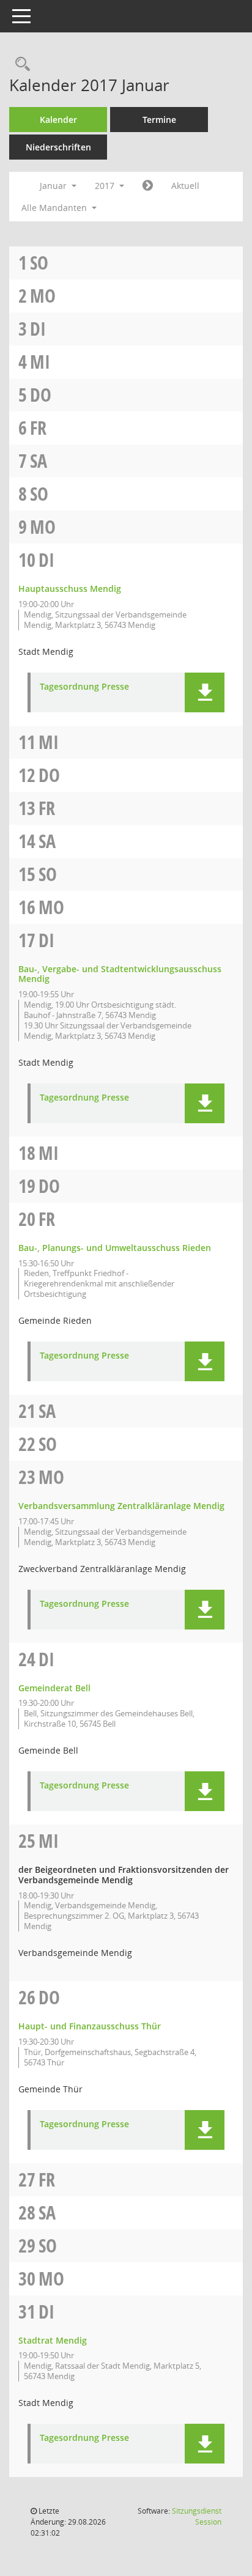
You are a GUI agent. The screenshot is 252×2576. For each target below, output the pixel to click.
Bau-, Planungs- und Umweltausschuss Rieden (115, 1248)
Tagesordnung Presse (84, 687)
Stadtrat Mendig (53, 2340)
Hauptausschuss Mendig (70, 589)
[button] (205, 692)
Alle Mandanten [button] (55, 208)
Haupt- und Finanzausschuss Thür (90, 2026)
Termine (159, 120)
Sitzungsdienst (197, 2516)
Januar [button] (54, 186)
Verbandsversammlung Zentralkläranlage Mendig (121, 1506)
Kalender (58, 120)
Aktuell (185, 186)
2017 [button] (106, 186)
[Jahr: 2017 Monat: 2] (148, 186)
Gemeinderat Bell (54, 1688)
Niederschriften (58, 147)
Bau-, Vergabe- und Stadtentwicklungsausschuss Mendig (120, 974)
